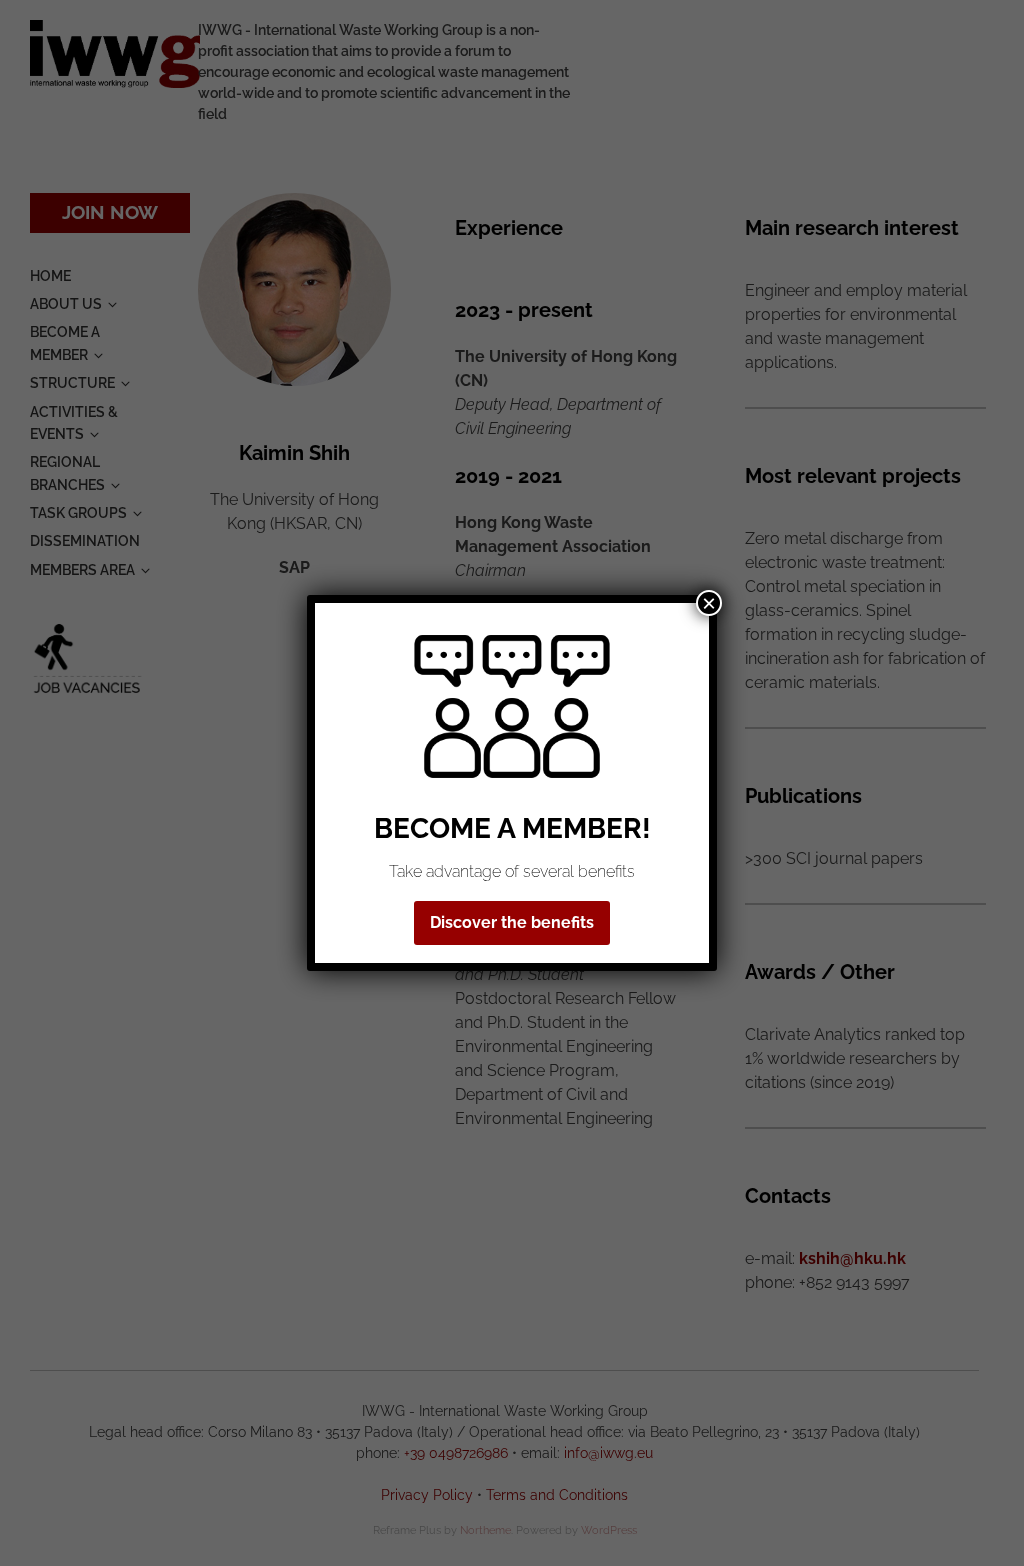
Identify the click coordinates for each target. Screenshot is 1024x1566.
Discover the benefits (512, 922)
